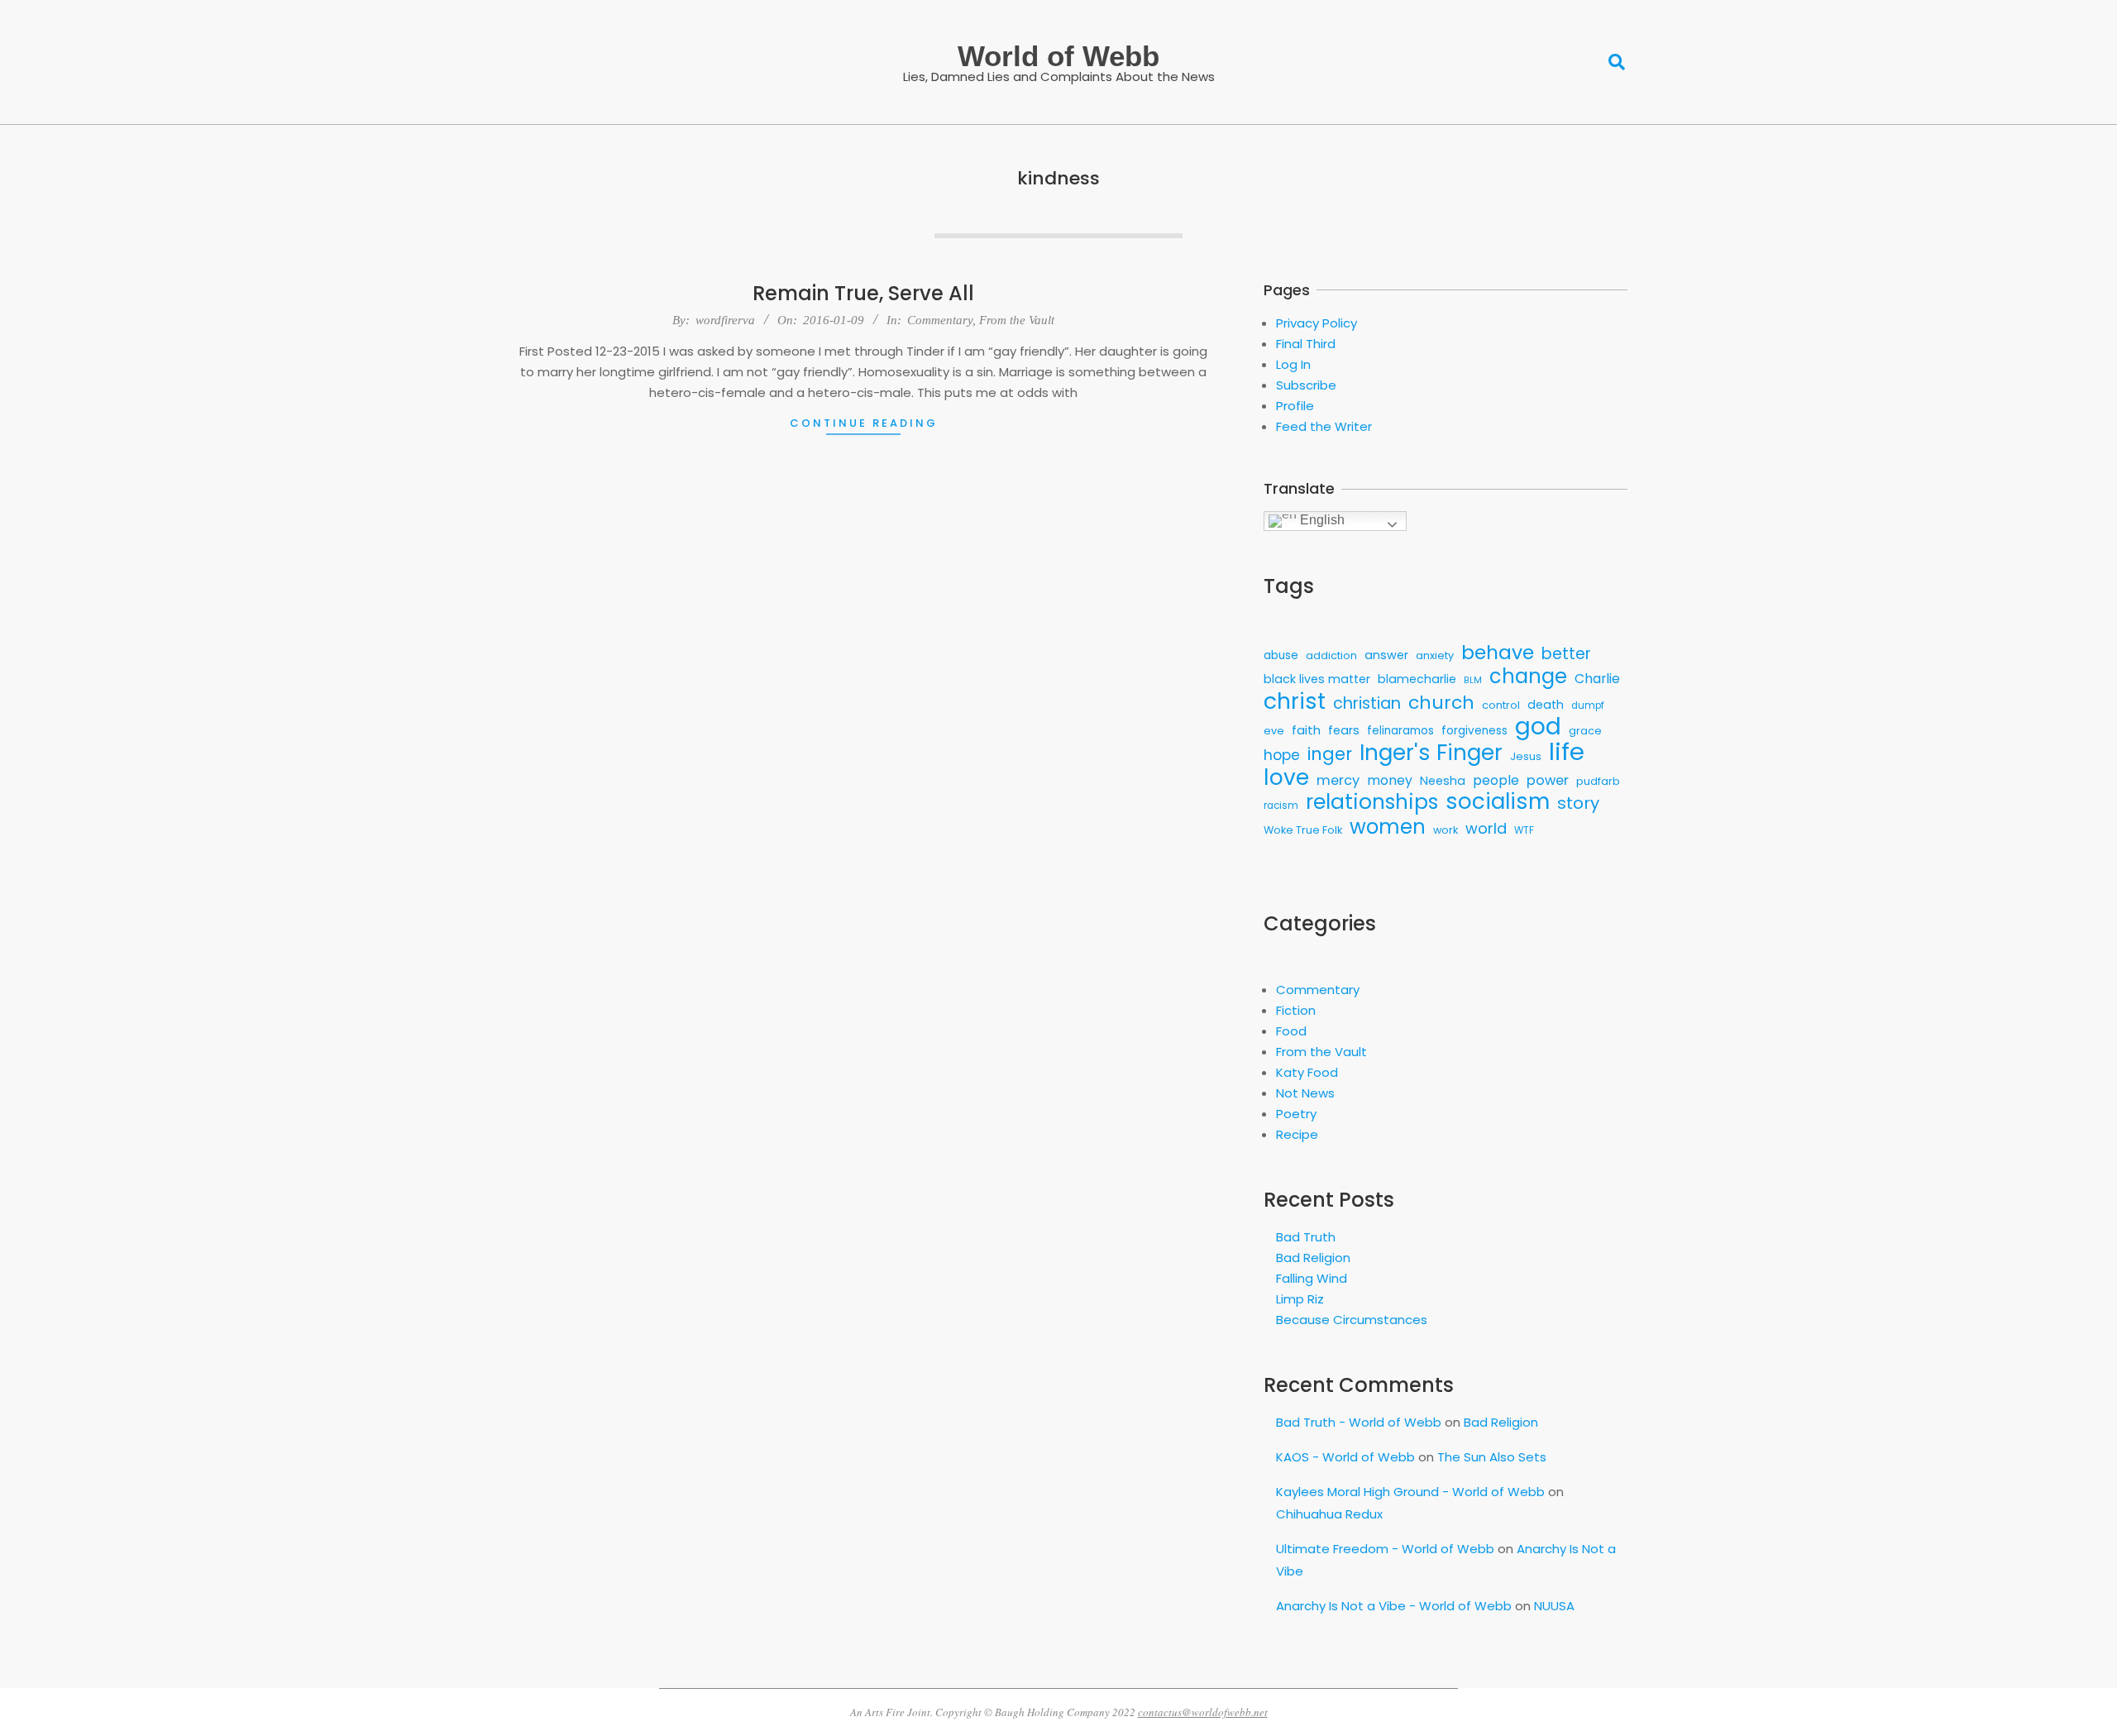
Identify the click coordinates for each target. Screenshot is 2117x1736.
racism (1281, 806)
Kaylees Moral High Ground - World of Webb (1410, 1492)
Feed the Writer (1324, 426)
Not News (1305, 1093)
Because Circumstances (1352, 1320)
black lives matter (1317, 679)
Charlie (1597, 679)
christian (1367, 703)
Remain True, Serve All (863, 293)
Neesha (1443, 781)
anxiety (1435, 655)
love (1286, 777)
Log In (1293, 364)
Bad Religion (1313, 1258)
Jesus (1526, 756)
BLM (1473, 680)
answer (1386, 655)
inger (1330, 754)
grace (1585, 731)
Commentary (940, 320)
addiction (1331, 655)
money (1390, 780)
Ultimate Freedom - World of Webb (1385, 1549)
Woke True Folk (1303, 830)
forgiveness (1474, 731)
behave (1498, 652)
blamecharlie (1417, 679)
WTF (1524, 830)
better (1566, 654)
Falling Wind (1312, 1278)
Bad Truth (1306, 1237)
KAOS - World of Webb (1345, 1457)
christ (1295, 701)
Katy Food (1307, 1072)
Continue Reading (864, 423)
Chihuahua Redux (1329, 1514)
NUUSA (1554, 1606)
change (1528, 676)
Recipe (1297, 1134)
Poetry (1296, 1114)
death (1546, 705)
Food (1291, 1031)
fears (1344, 730)
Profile (1295, 406)
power (1548, 780)
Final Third (1306, 344)
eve (1274, 731)
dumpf (1588, 705)
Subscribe (1306, 385)
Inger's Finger (1431, 753)
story (1578, 803)
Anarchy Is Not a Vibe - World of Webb (1394, 1606)
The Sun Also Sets (1492, 1457)
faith (1306, 730)
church (1441, 703)
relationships (1372, 802)
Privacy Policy (1317, 323)
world (1486, 828)
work (1446, 830)
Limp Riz (1300, 1299)
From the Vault (1017, 320)
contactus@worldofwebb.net (1203, 1712)
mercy (1338, 780)
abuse (1281, 655)
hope (1282, 755)
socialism (1498, 802)
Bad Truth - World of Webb (1359, 1422)
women (1388, 827)
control (1501, 705)
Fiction (1296, 1010)
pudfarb (1598, 781)
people (1496, 780)
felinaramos (1400, 731)
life (1567, 751)
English (1321, 520)
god (1538, 727)
